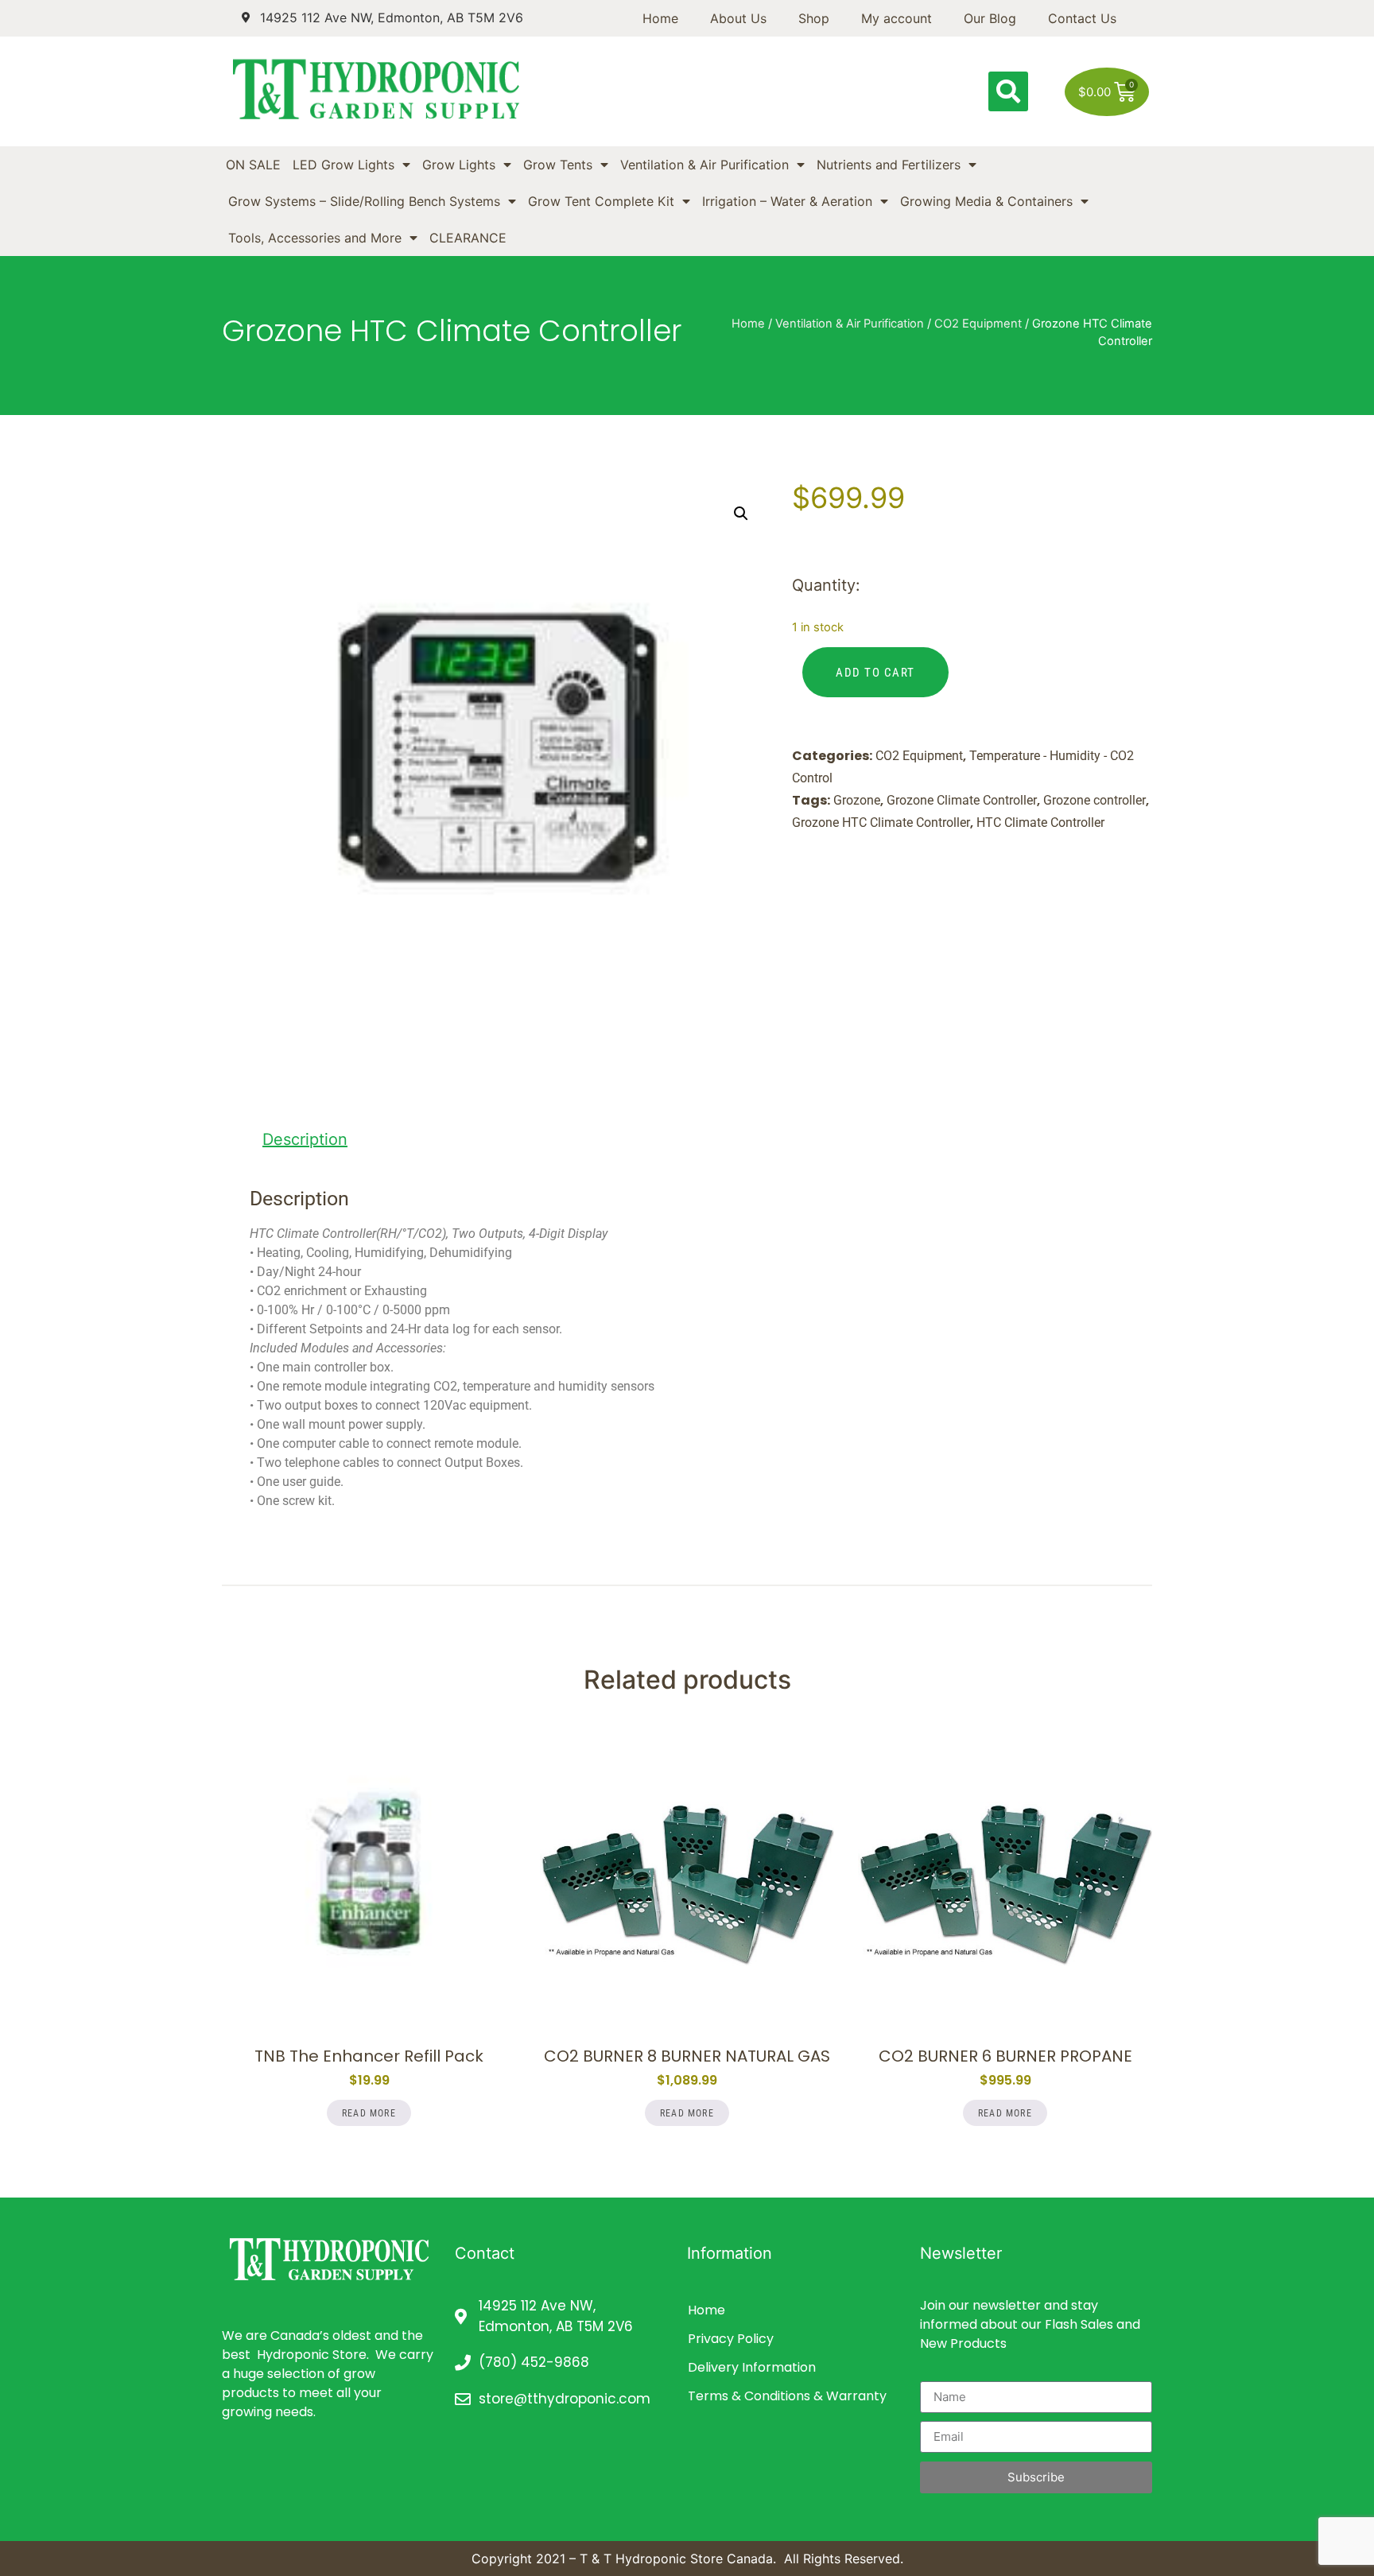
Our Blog (990, 18)
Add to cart (875, 673)
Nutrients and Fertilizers (889, 165)
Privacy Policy (731, 2339)
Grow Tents (558, 165)
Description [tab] (305, 1139)
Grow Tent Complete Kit (601, 201)
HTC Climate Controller (1040, 822)
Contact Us (1082, 18)
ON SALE (253, 165)
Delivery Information (752, 2367)
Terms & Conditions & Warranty (787, 2396)
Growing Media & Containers (986, 201)
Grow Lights (459, 165)
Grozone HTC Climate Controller (881, 822)
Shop (814, 18)
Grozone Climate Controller (962, 800)
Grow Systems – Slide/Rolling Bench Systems (364, 201)
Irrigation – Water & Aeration (787, 201)
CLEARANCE (468, 238)
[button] (1008, 91)
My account (897, 18)
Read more (369, 2113)
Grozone (857, 800)
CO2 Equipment (978, 324)
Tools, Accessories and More (315, 238)
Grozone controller (1095, 800)
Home (660, 18)
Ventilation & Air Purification (704, 165)
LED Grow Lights (343, 165)
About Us (738, 18)
